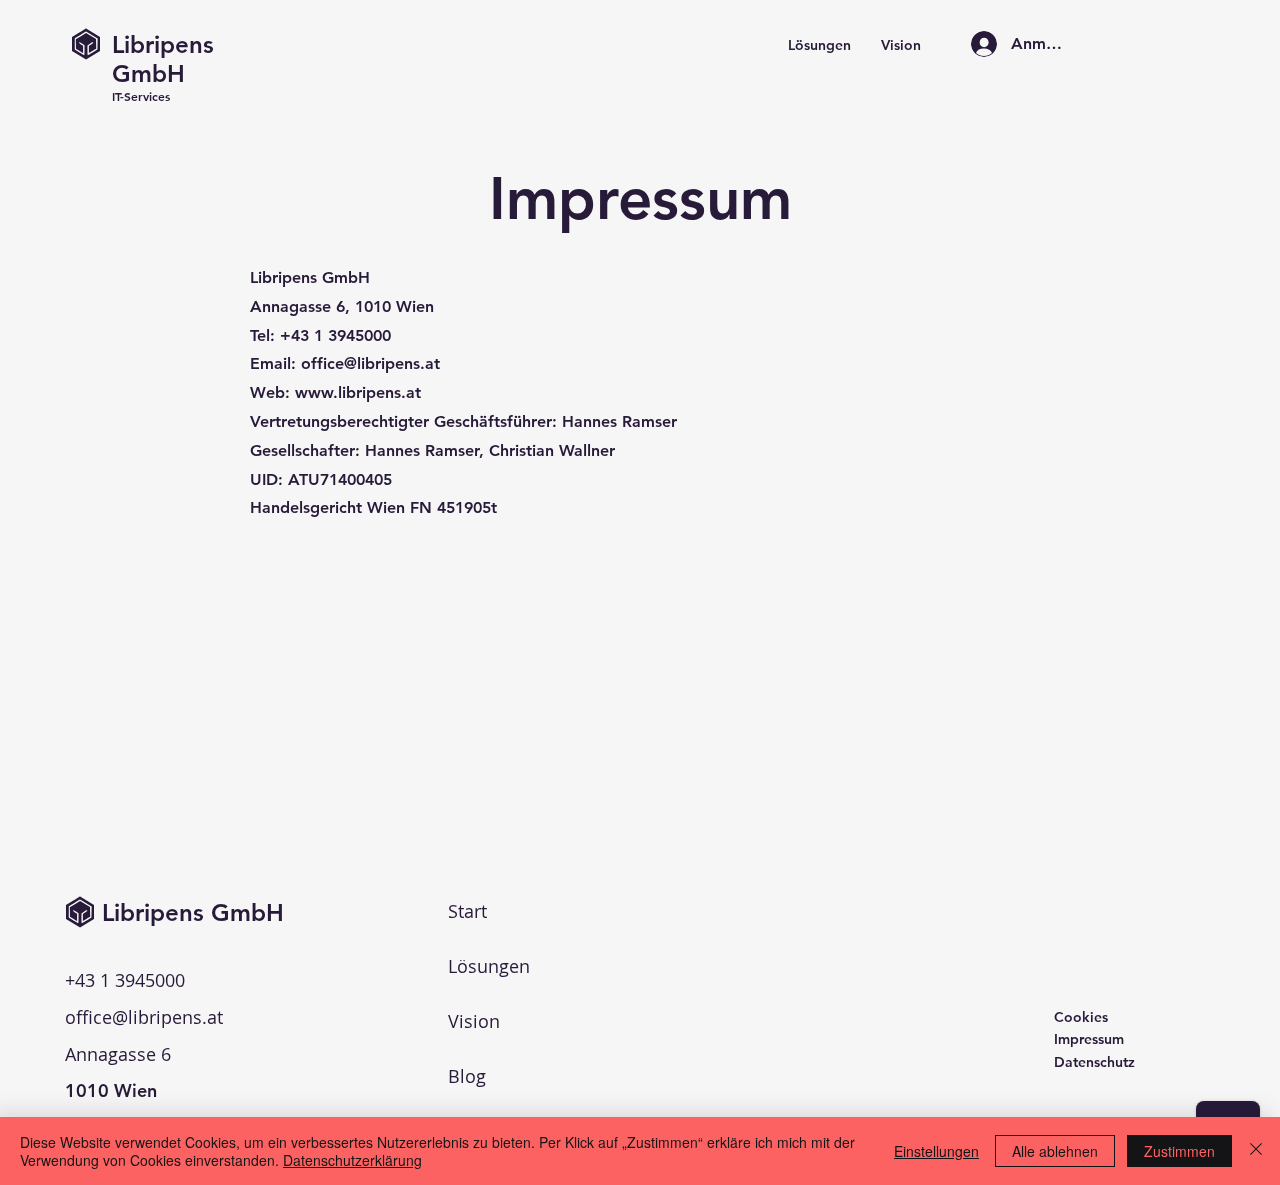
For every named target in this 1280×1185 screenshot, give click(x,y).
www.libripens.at (358, 392)
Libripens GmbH (163, 59)
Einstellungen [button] (936, 1151)
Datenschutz (1094, 1062)
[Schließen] (1256, 1151)
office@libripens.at (370, 363)
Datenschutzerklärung (352, 1160)
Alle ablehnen (1055, 1151)
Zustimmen (1179, 1151)
